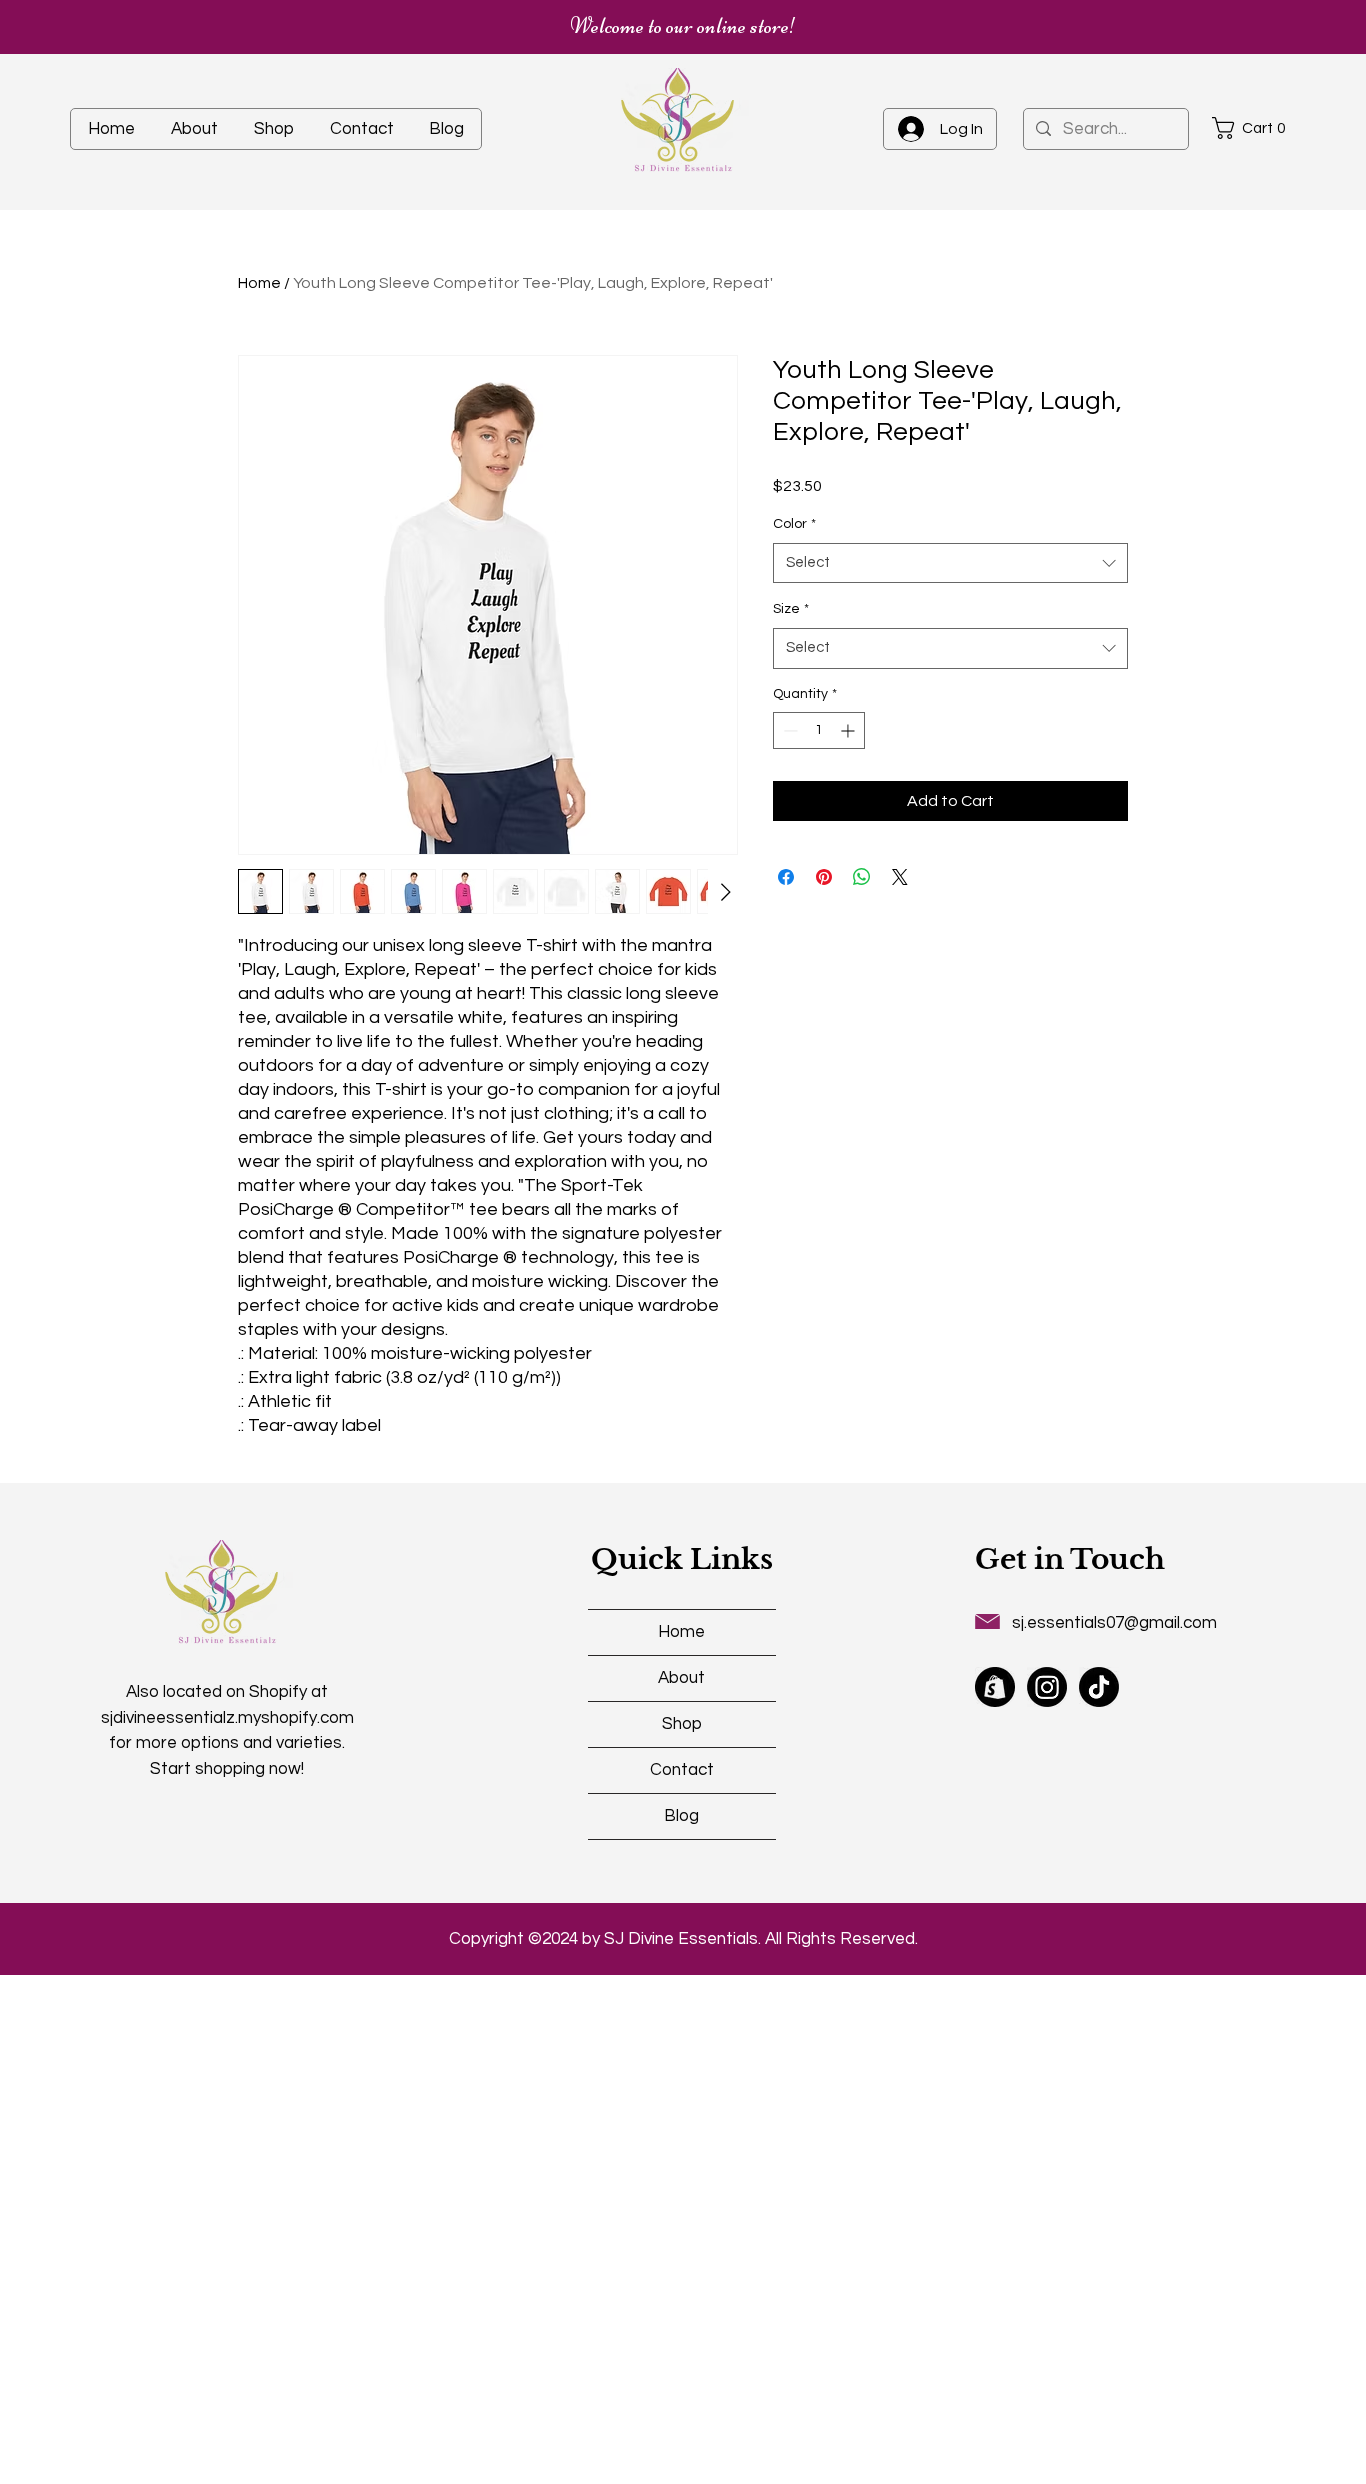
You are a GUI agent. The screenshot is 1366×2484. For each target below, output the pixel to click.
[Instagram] (1047, 1687)
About (681, 1678)
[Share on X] (900, 877)
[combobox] (950, 563)
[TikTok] (1099, 1687)
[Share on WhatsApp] (862, 877)
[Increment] (849, 730)
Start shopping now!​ (227, 1769)
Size (791, 609)
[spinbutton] (819, 730)
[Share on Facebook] (786, 877)
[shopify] (995, 1687)
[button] (1255, 128)
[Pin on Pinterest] (824, 877)
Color (794, 524)
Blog (681, 1816)
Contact (682, 1770)
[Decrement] (788, 730)
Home (259, 283)
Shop (682, 1724)
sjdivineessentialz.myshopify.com (227, 1718)
